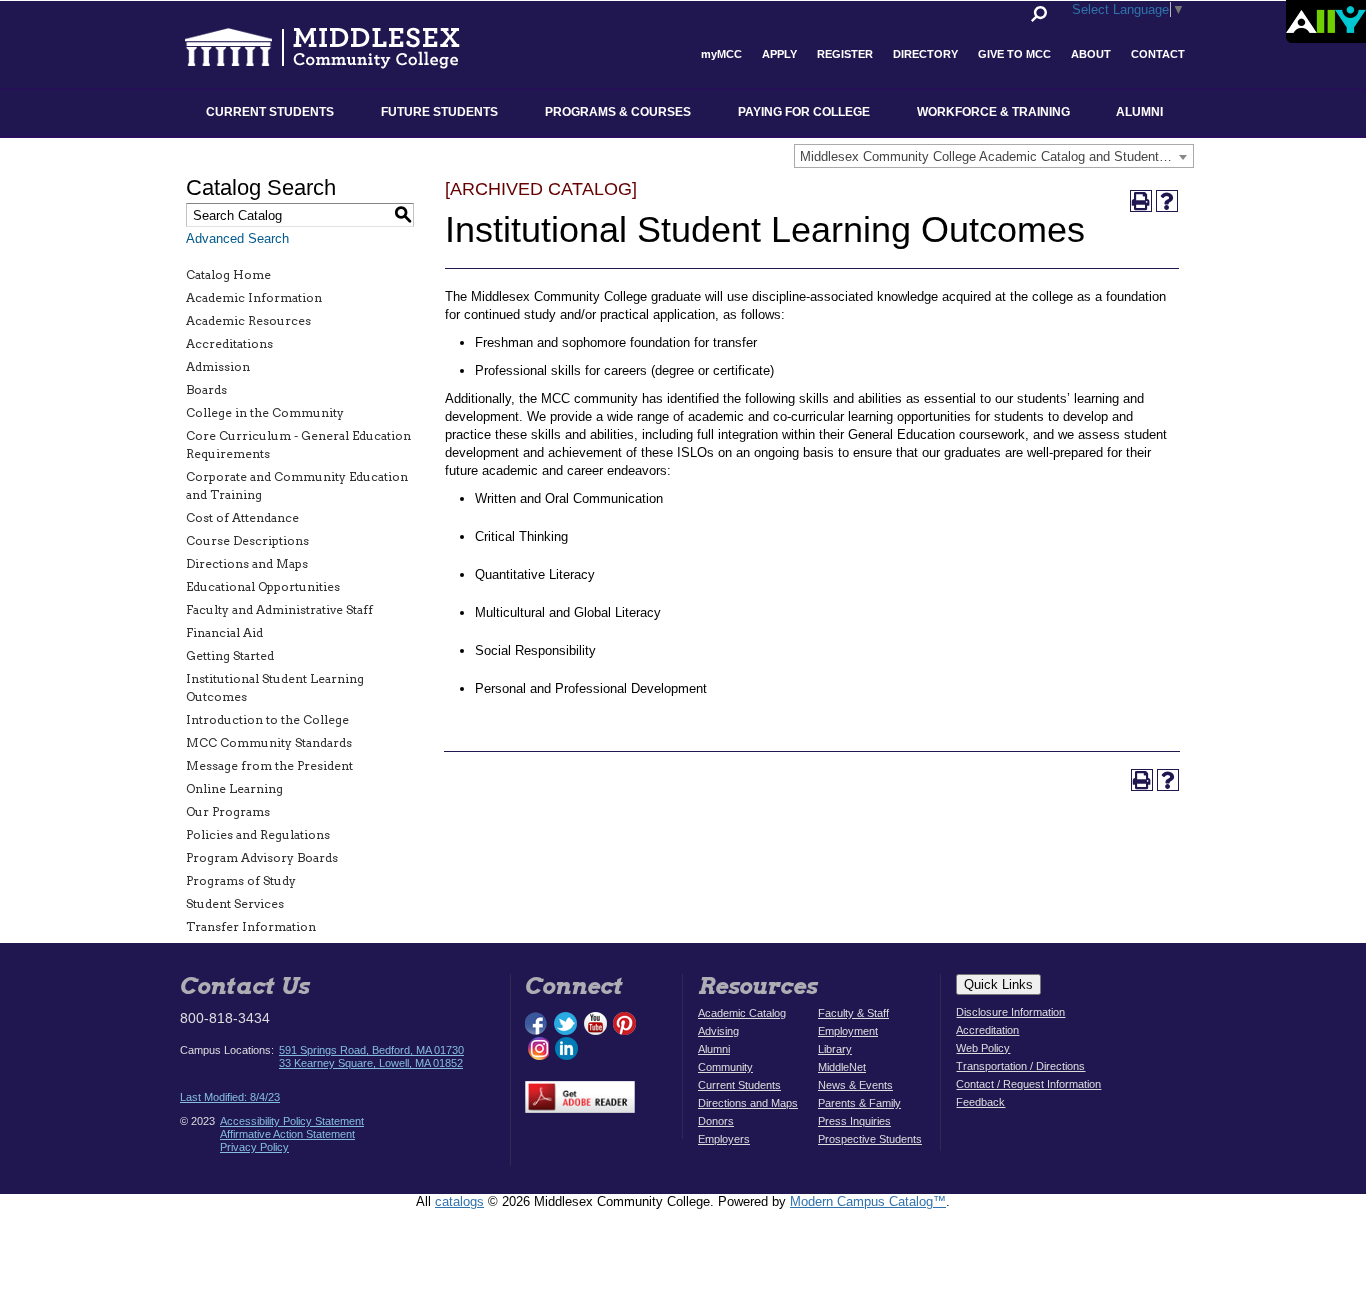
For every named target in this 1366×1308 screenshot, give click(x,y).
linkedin (566, 1048)
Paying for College (804, 112)
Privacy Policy (254, 1147)
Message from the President (269, 765)
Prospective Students (870, 1139)
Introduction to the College (267, 719)
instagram (537, 1048)
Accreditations (229, 343)
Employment (848, 1031)
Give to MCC (1014, 54)
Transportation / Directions (1020, 1066)
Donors (716, 1121)
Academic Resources (248, 320)
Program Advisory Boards (262, 857)
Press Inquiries (854, 1121)
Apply (779, 54)
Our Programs (228, 811)
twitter (566, 1023)
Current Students (270, 112)
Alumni (1139, 112)
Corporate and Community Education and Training (297, 485)
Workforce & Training (993, 112)
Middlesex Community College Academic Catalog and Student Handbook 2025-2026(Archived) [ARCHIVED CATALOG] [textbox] (996, 156)
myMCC (721, 54)
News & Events (855, 1085)
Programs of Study (241, 880)
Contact (1158, 54)
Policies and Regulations (258, 834)
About (1091, 54)
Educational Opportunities (263, 586)
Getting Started (230, 655)
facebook (537, 1023)
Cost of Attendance (242, 517)
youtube (595, 1023)
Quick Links (998, 984)
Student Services (235, 903)
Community (725, 1067)
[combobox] (994, 156)
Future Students (439, 112)
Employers (724, 1139)
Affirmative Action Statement (287, 1134)
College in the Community (265, 412)
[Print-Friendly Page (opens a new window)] (1141, 201)
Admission (218, 366)
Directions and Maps (247, 563)
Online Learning (234, 788)
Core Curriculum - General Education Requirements (298, 444)
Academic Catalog (742, 1013)
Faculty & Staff (853, 1013)
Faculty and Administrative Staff (279, 609)
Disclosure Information (1010, 1012)
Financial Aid (224, 632)
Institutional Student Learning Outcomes (275, 687)
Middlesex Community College (341, 46)
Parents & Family (859, 1103)
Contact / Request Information (1028, 1084)
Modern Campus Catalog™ (868, 1201)
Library (835, 1049)
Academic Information (254, 297)
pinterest (625, 1023)
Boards (206, 389)
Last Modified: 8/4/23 (230, 1097)
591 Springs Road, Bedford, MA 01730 (371, 1050)
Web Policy (983, 1048)
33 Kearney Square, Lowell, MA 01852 (371, 1063)
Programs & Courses (618, 112)
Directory (925, 54)
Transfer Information (251, 926)
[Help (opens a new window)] (1167, 201)
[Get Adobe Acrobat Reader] (580, 1085)
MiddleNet (842, 1067)
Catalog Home (228, 274)
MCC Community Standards (269, 742)
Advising (718, 1031)
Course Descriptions (247, 540)
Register (845, 54)
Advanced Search (237, 238)
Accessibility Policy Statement (292, 1121)
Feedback (980, 1102)
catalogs (459, 1201)
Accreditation (987, 1030)
